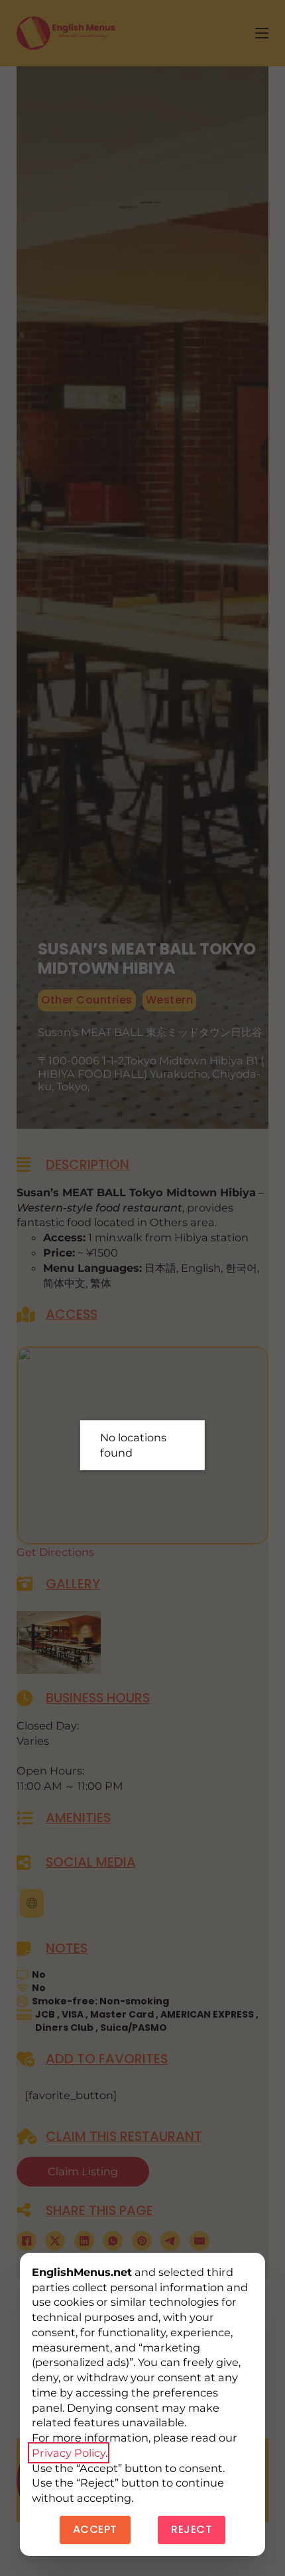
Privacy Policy (69, 2453)
